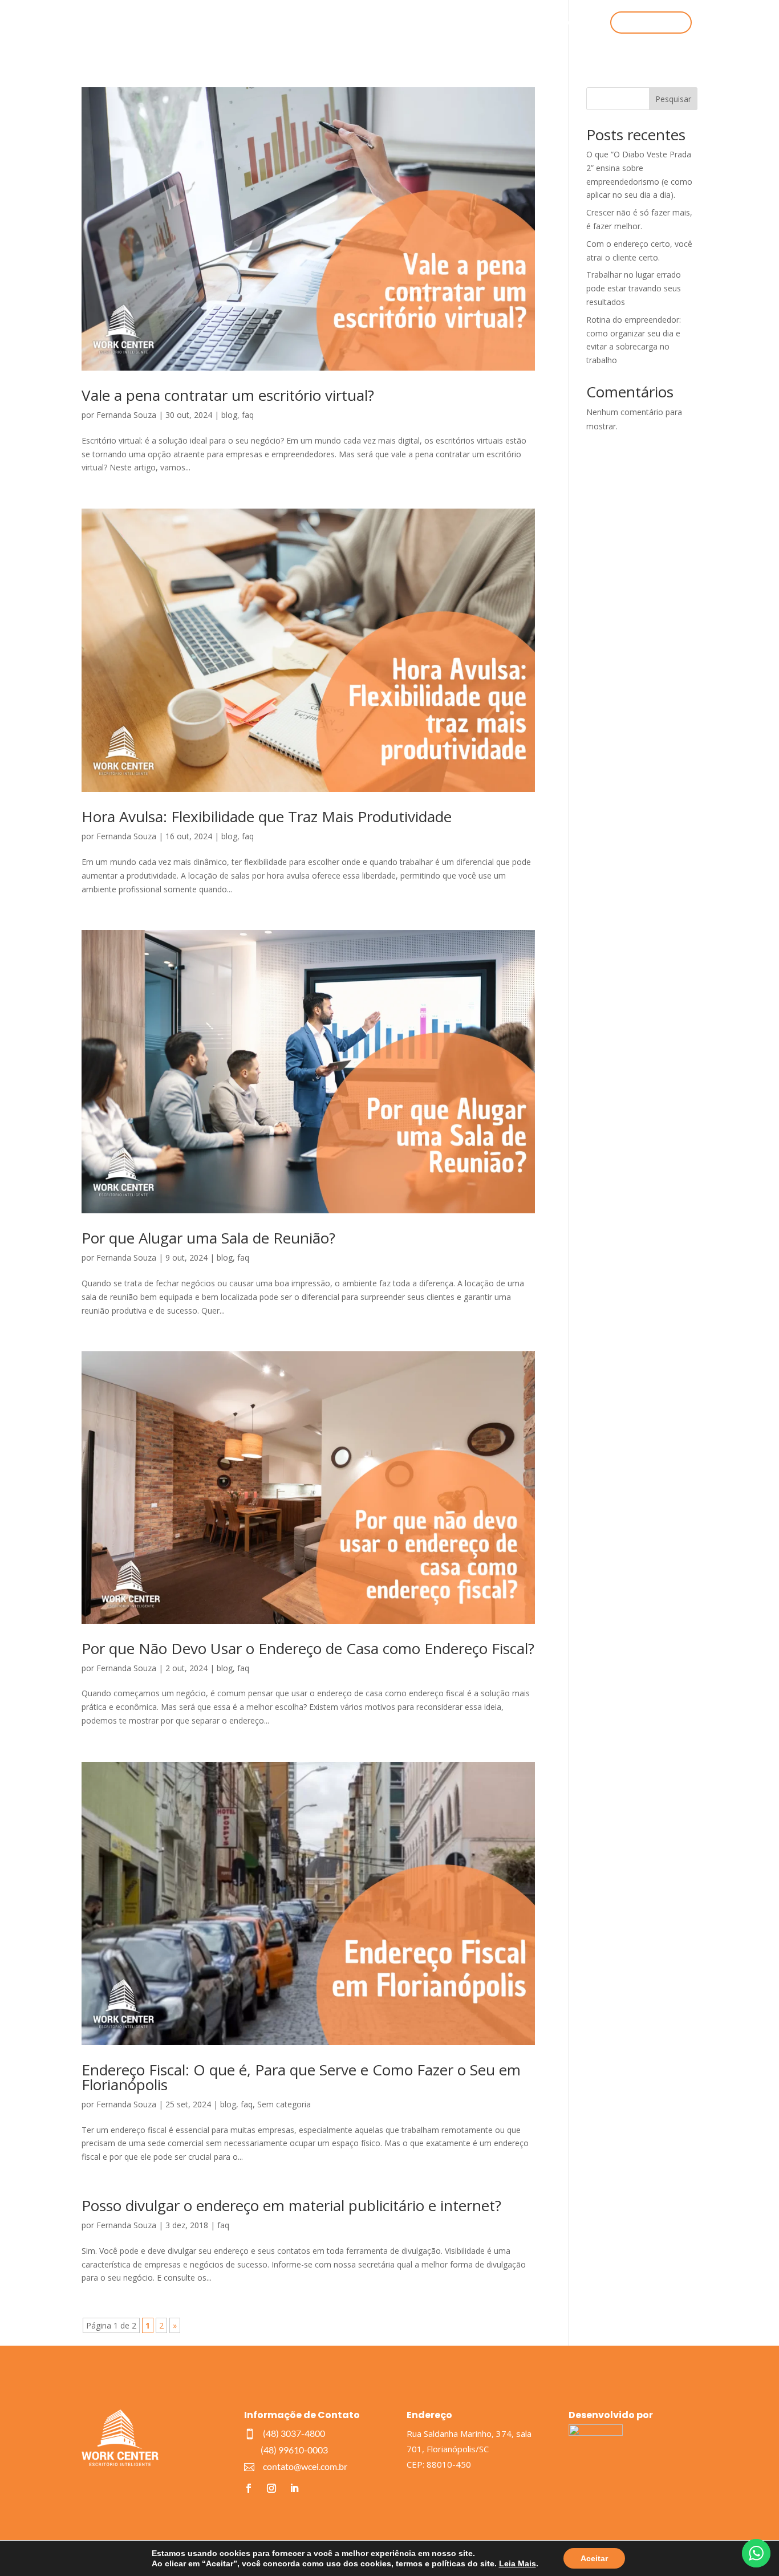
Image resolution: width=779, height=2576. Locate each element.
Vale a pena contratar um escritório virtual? (228, 395)
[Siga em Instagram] (271, 2488)
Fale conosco (571, 23)
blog (229, 415)
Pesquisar (673, 99)
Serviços (350, 23)
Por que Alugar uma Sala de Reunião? (208, 1238)
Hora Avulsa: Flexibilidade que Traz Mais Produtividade (267, 816)
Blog (481, 23)
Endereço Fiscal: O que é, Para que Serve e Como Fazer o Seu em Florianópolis (301, 2077)
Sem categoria (284, 2104)
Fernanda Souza (126, 415)
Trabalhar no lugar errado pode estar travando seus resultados (634, 288)
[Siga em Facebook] (249, 2488)
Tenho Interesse (651, 23)
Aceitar (594, 2558)
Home (309, 23)
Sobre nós (399, 23)
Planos (446, 23)
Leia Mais (518, 2563)
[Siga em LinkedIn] (294, 2488)
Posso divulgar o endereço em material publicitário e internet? (291, 2205)
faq (248, 415)
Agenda (518, 23)
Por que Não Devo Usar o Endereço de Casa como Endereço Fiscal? (308, 1648)
